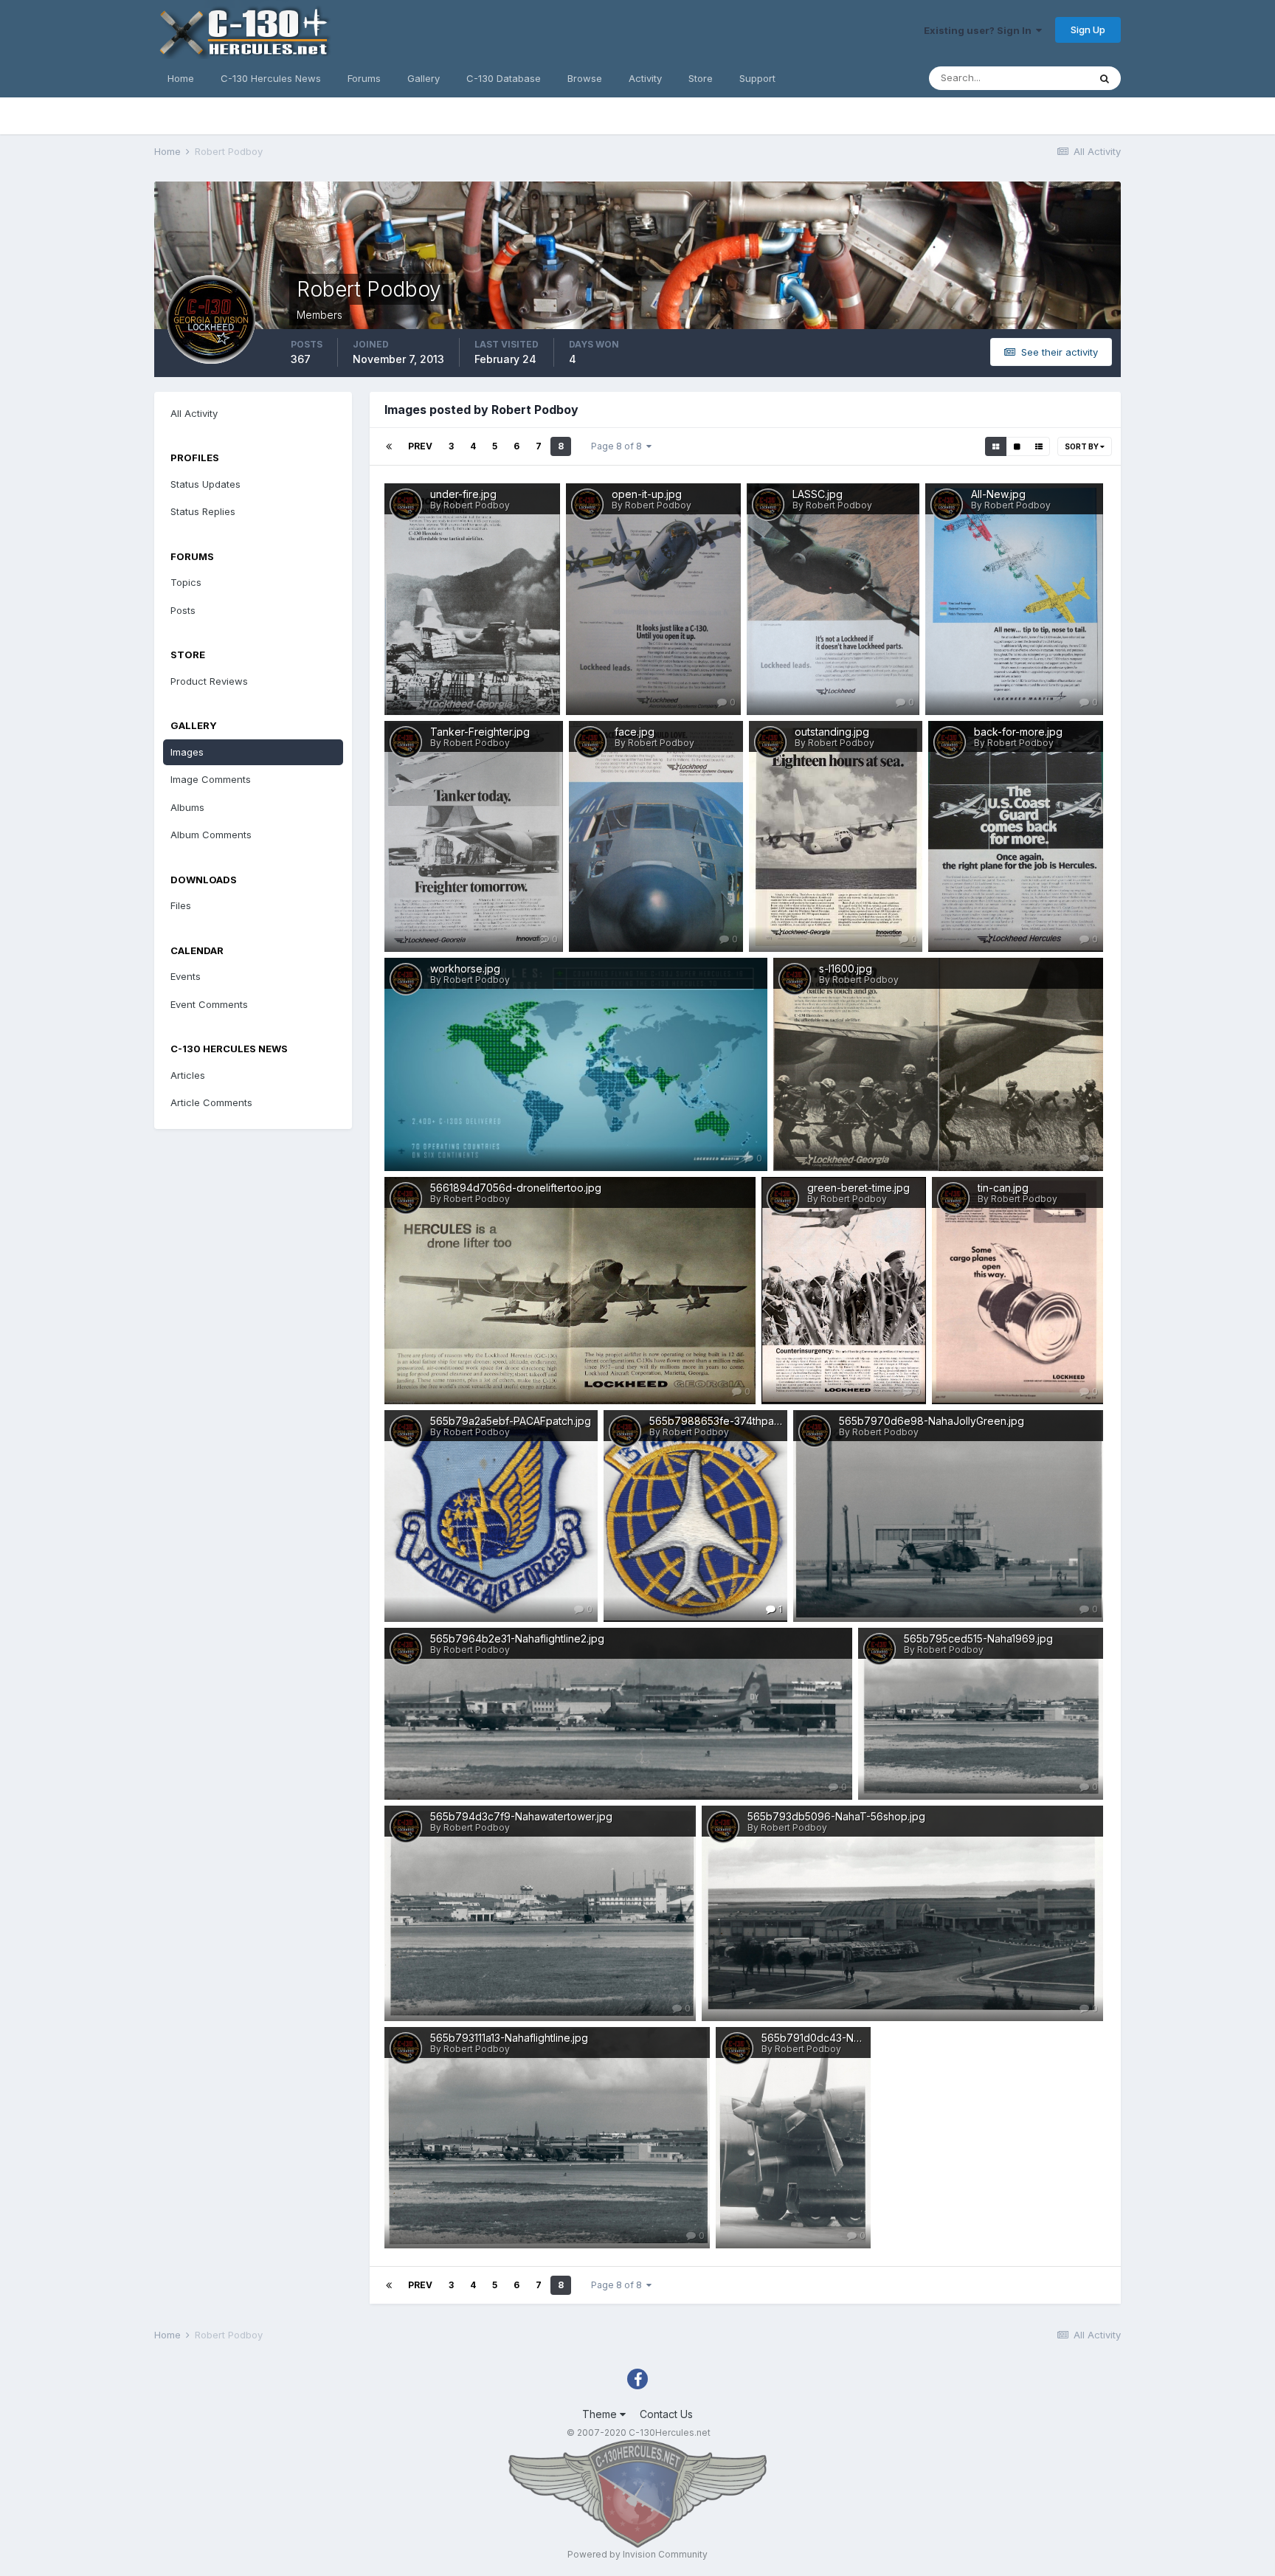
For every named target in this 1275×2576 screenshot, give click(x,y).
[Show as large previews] (1017, 446)
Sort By (1082, 446)
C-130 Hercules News (271, 78)
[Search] (1105, 78)
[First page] (389, 446)
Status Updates (205, 484)
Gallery (424, 78)
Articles (188, 1075)
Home (181, 78)
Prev (420, 446)
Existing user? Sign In (980, 30)
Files (181, 905)
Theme (601, 2414)
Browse (585, 78)
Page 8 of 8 (619, 446)
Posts (183, 610)
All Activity (194, 413)
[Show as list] (1039, 446)
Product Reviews (209, 681)
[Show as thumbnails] (996, 446)
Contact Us (666, 2414)
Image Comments (211, 779)
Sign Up (1088, 30)
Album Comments (211, 835)
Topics (186, 582)
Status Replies (203, 511)
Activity (645, 78)
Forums (364, 78)
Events (186, 976)
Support (757, 78)
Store (701, 78)
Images (187, 752)
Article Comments (211, 1102)
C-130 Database (504, 78)
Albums (187, 807)
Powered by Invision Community (637, 2554)
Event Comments (209, 1004)
